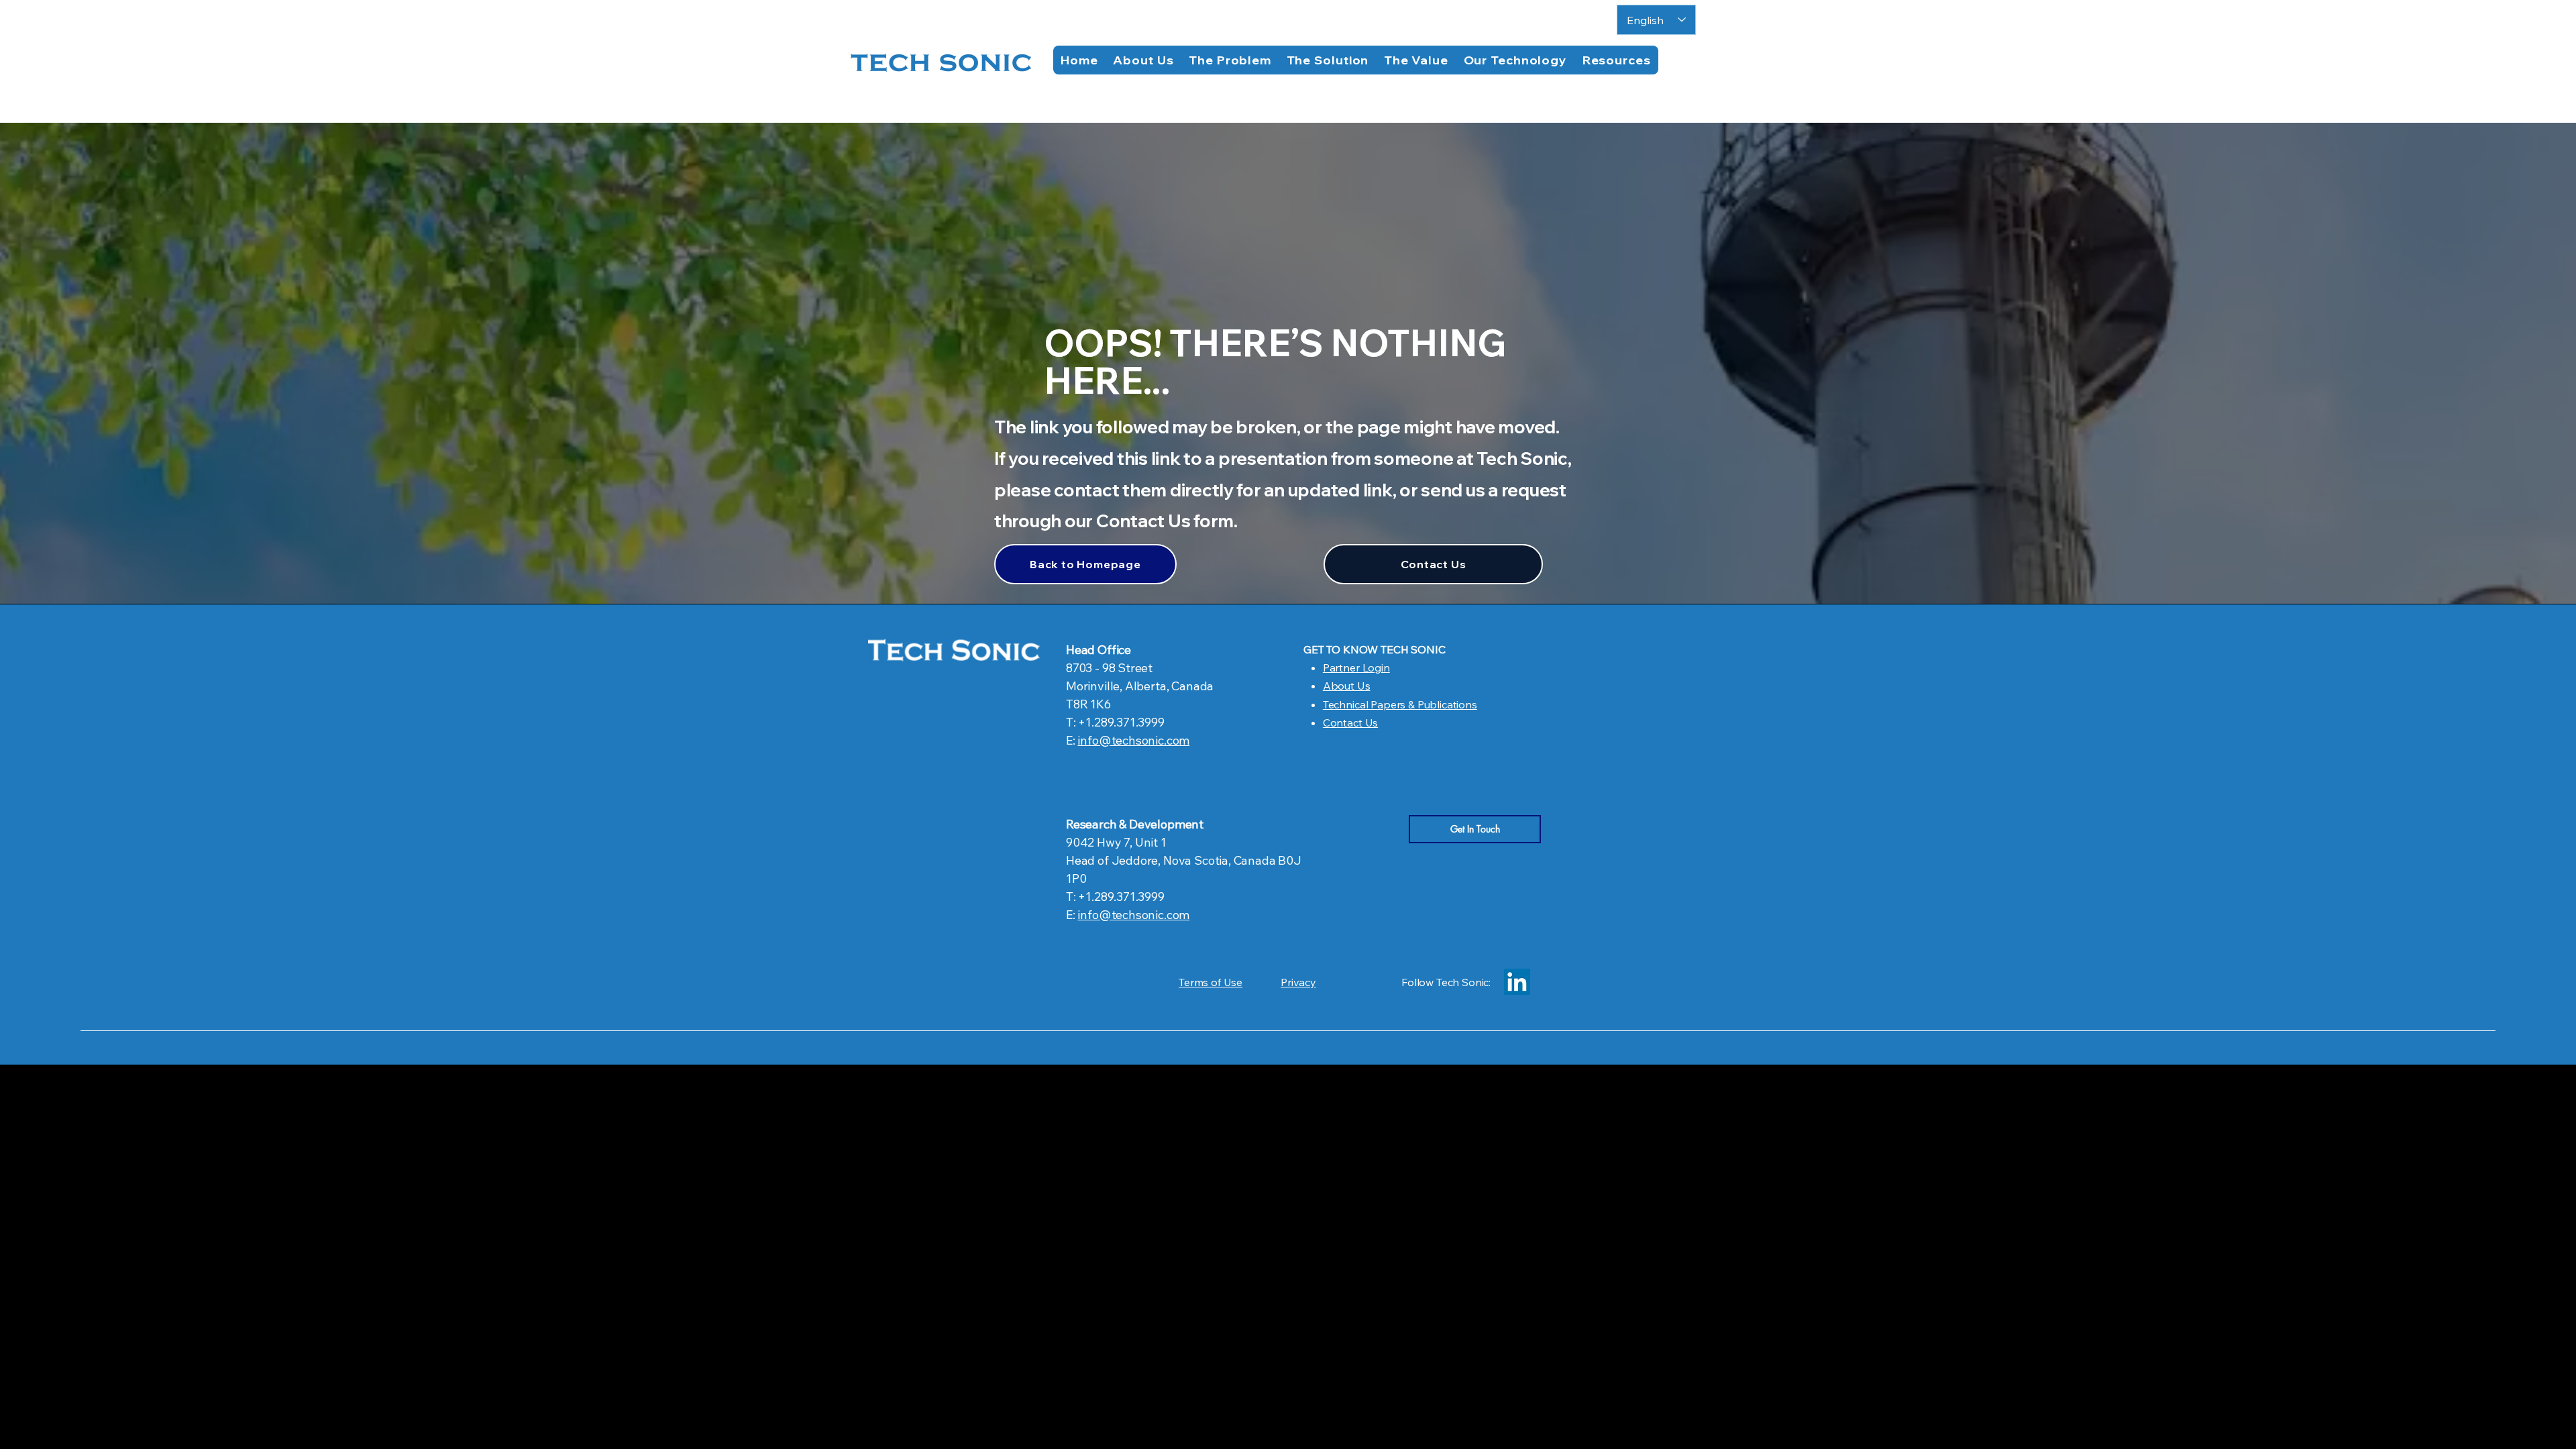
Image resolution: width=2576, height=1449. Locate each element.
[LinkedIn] (1517, 982)
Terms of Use (1211, 982)
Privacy (1298, 982)
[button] (1616, 60)
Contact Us (1350, 722)
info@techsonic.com (1133, 740)
